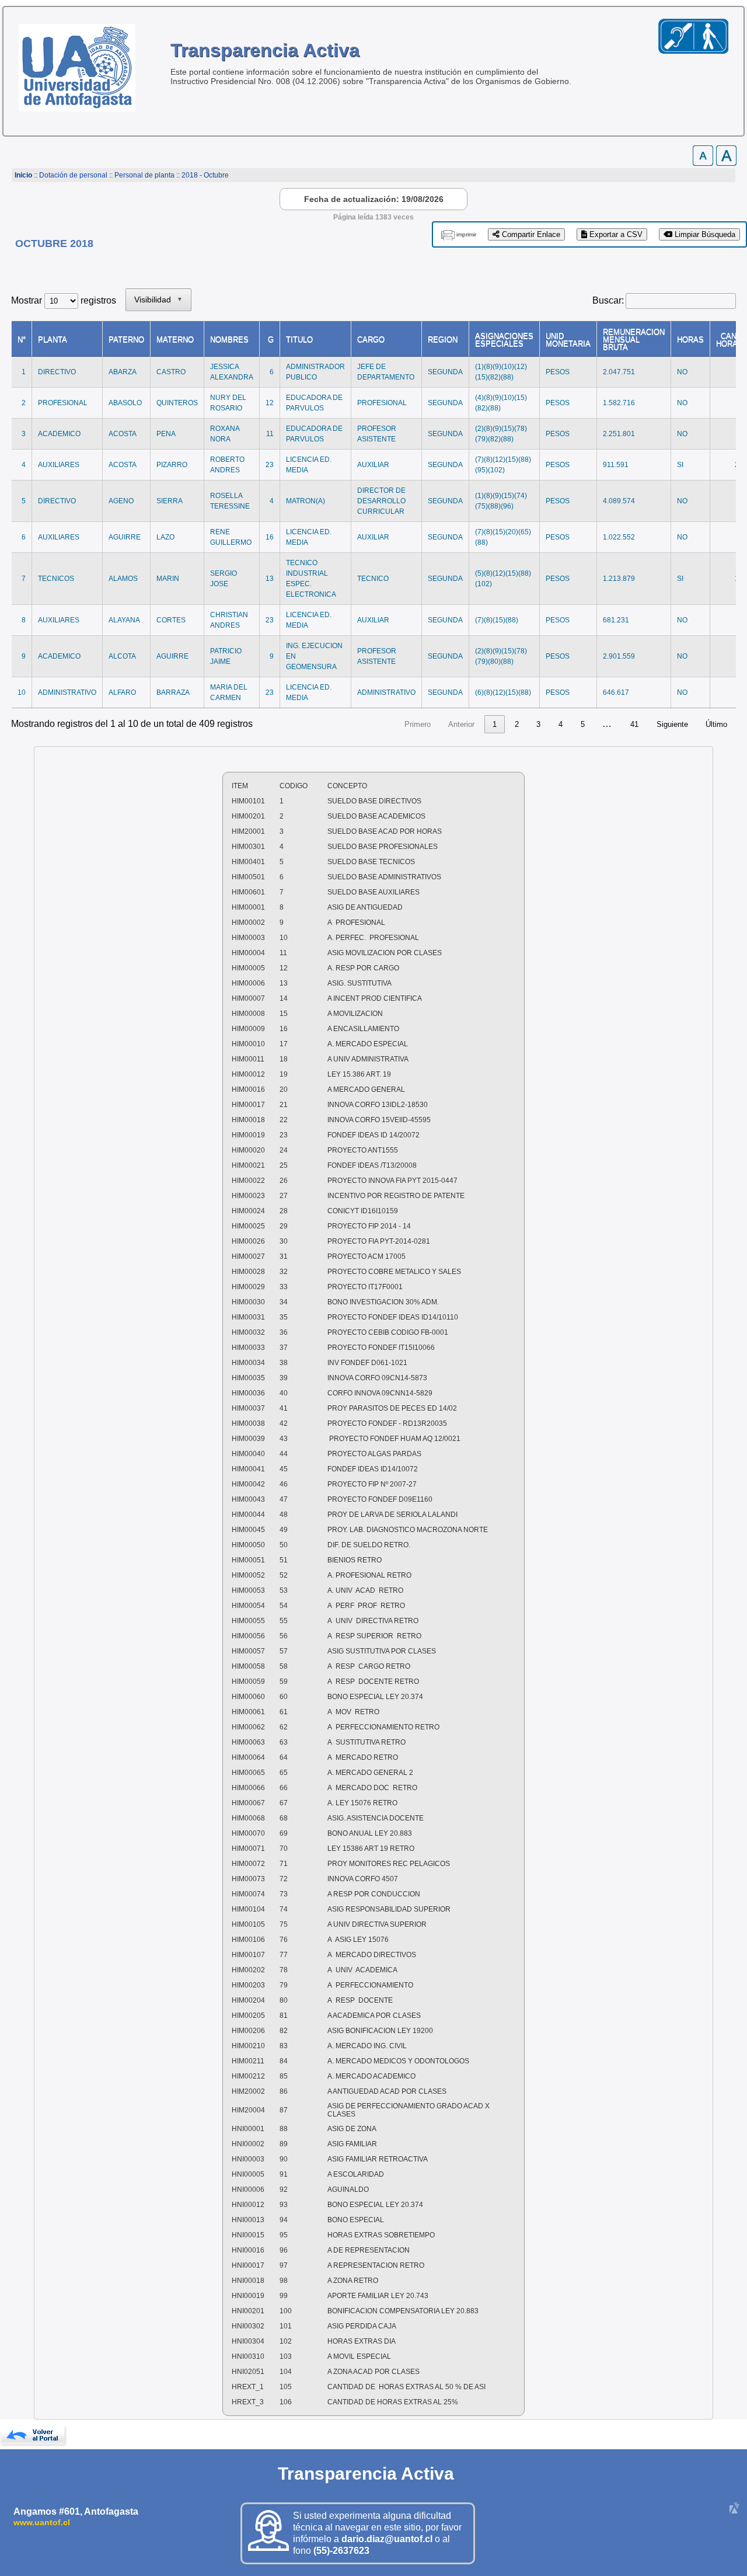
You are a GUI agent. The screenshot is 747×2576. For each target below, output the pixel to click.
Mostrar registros (64, 300)
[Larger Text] (726, 163)
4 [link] (561, 724)
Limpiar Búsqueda (704, 234)
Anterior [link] (461, 724)
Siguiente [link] (672, 724)
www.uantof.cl (42, 2522)
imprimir (466, 234)
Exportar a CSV (615, 234)
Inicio (23, 175)
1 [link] (495, 724)
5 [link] (583, 724)
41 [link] (634, 724)
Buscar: (608, 300)
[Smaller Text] (703, 163)
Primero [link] (418, 724)
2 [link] (517, 724)
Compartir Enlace (530, 234)
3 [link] (538, 724)
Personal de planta (144, 175)
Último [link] (716, 724)
